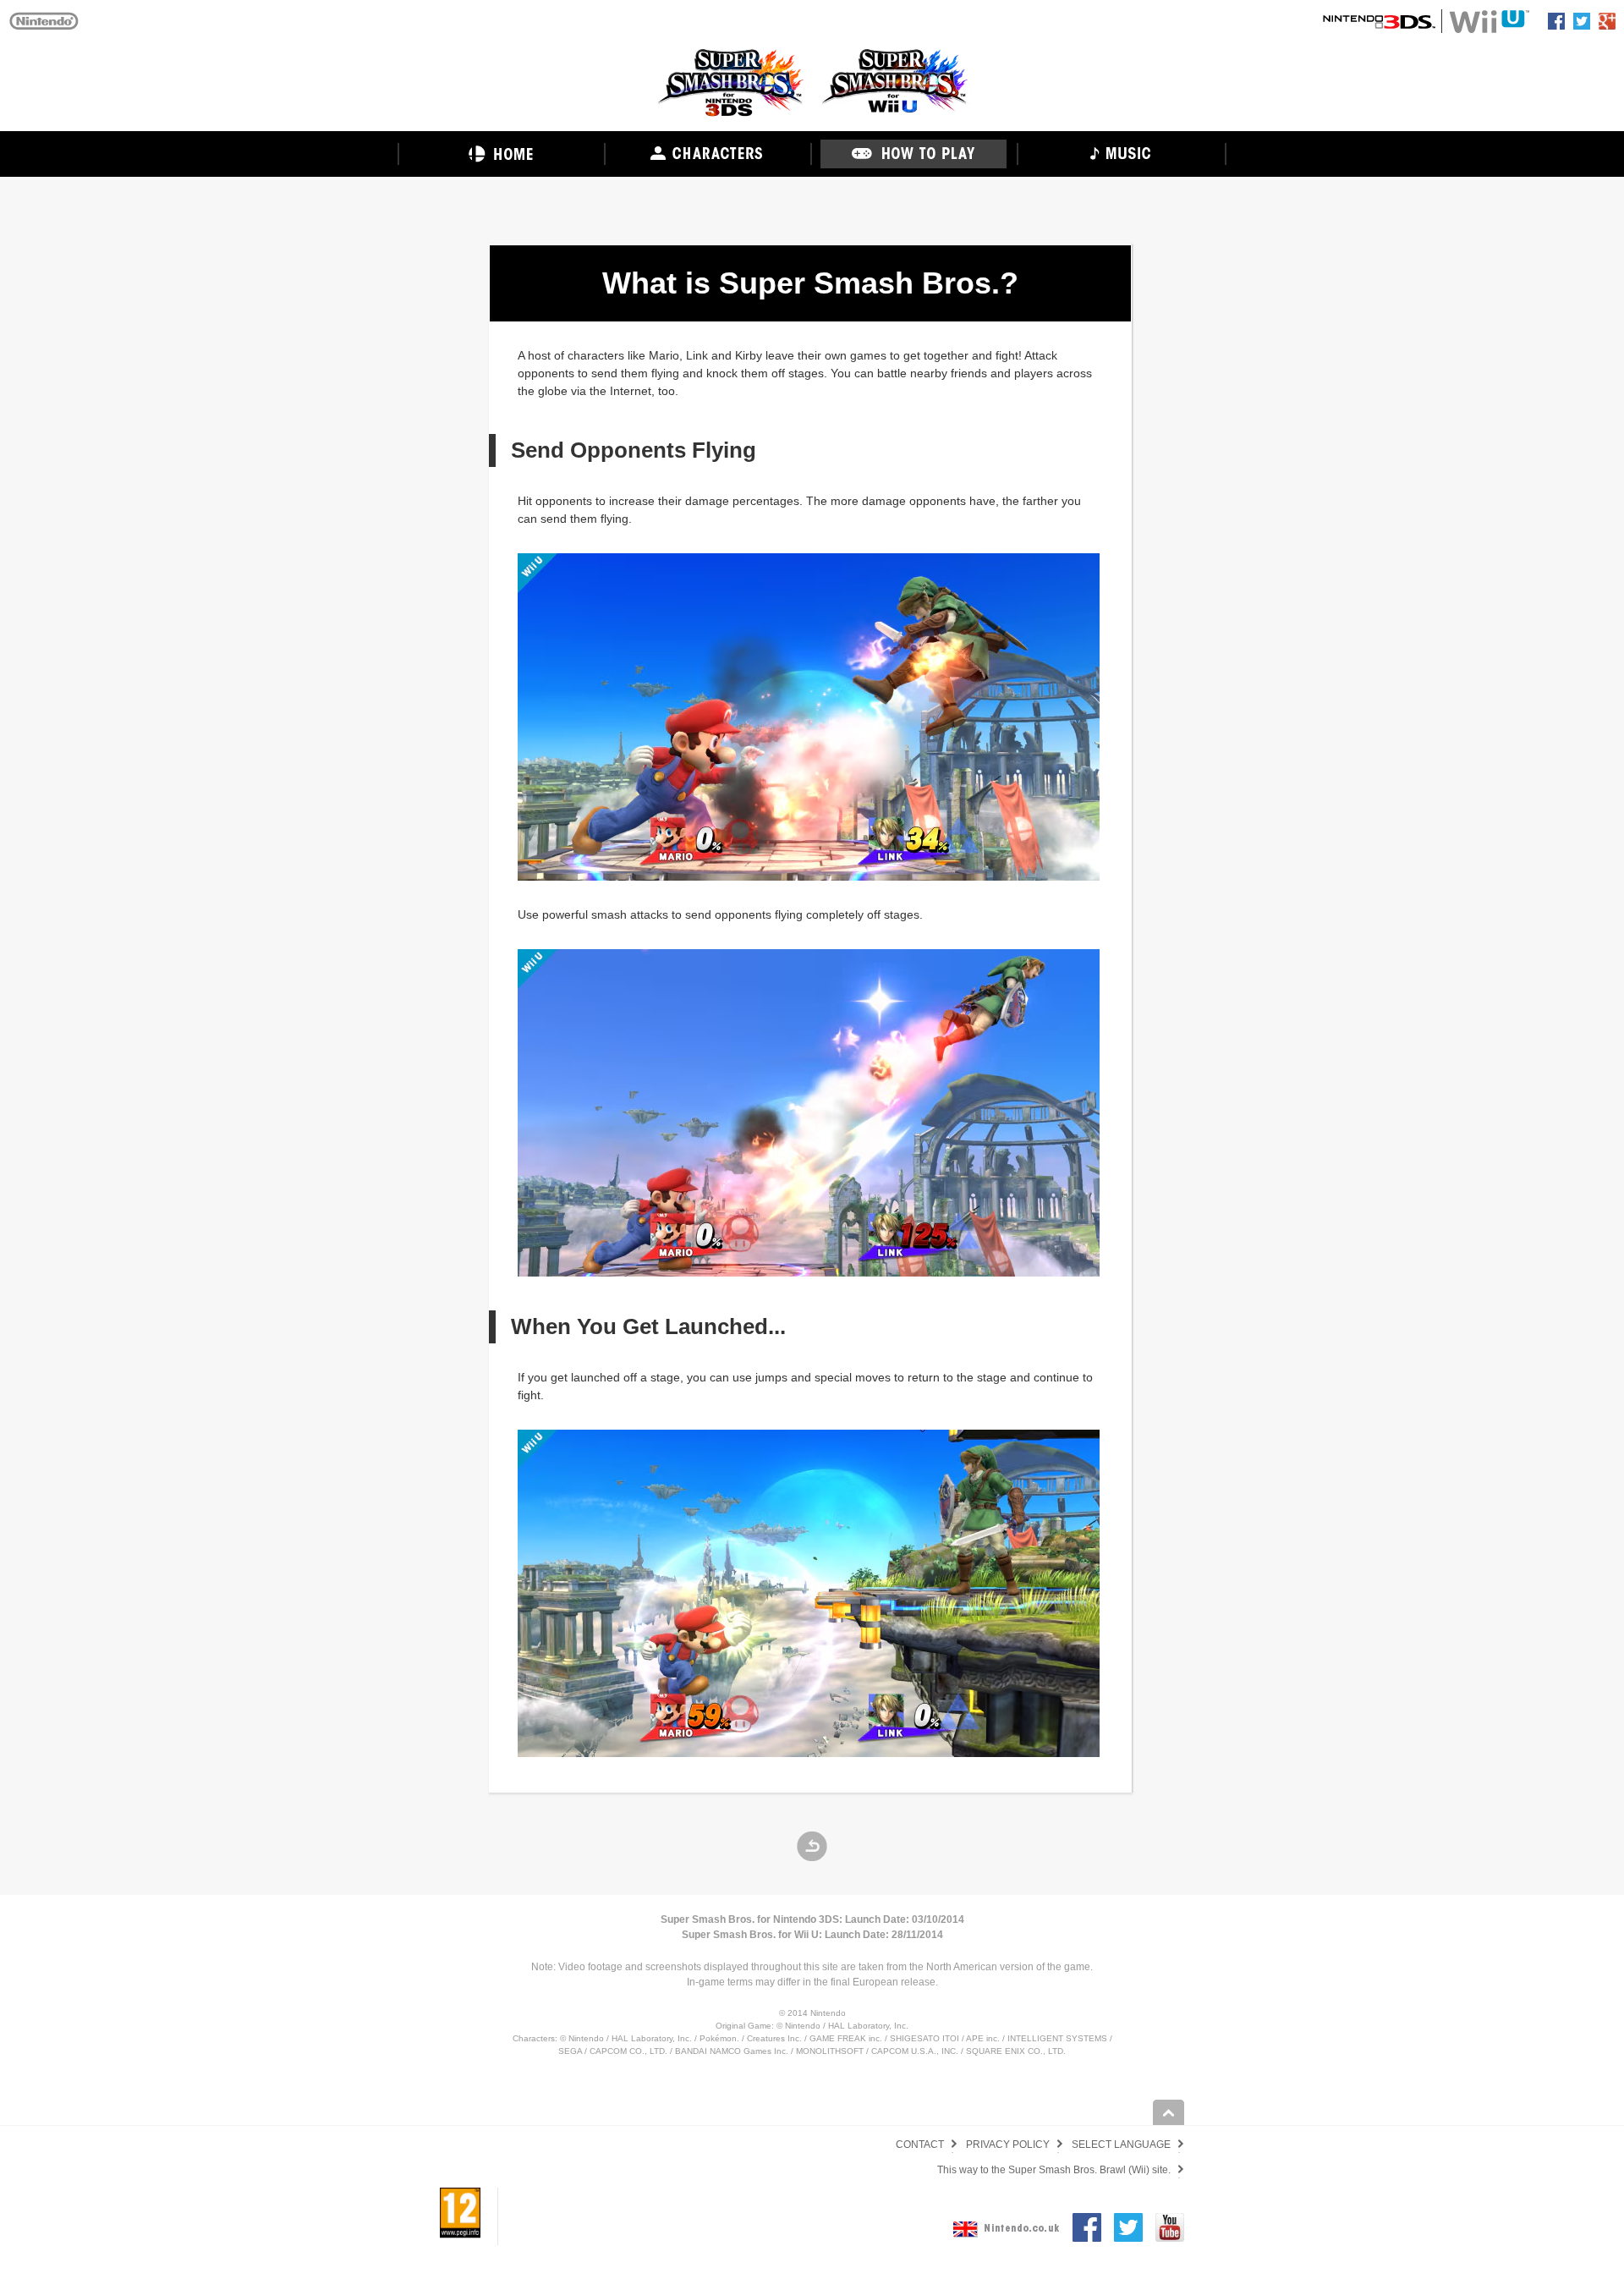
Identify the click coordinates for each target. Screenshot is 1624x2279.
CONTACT (920, 2144)
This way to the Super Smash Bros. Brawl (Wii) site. (1054, 2170)
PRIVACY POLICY (1008, 2144)
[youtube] (1170, 2227)
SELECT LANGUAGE (1121, 2144)
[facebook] (1087, 2227)
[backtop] (812, 1846)
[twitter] (1128, 2227)
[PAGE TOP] (1169, 2112)
